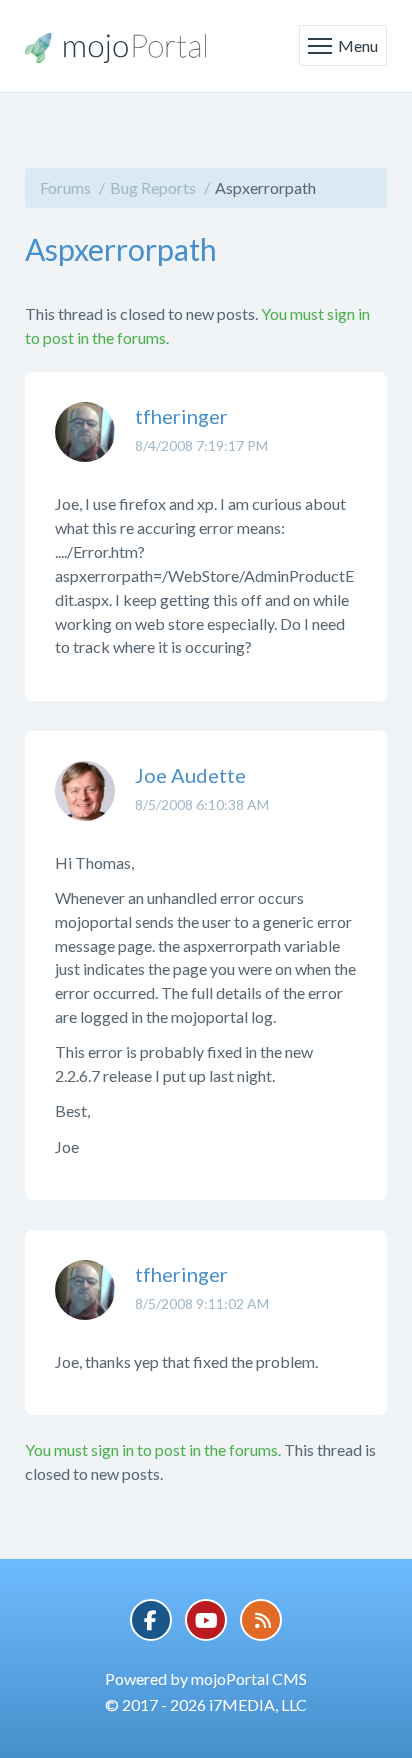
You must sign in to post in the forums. (153, 1449)
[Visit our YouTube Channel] (206, 1620)
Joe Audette (190, 775)
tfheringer (181, 416)
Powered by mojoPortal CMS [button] (206, 1678)
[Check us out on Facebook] (151, 1620)
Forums (65, 187)
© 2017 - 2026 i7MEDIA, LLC (206, 1704)
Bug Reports (153, 187)
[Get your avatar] (85, 447)
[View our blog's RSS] (261, 1620)
